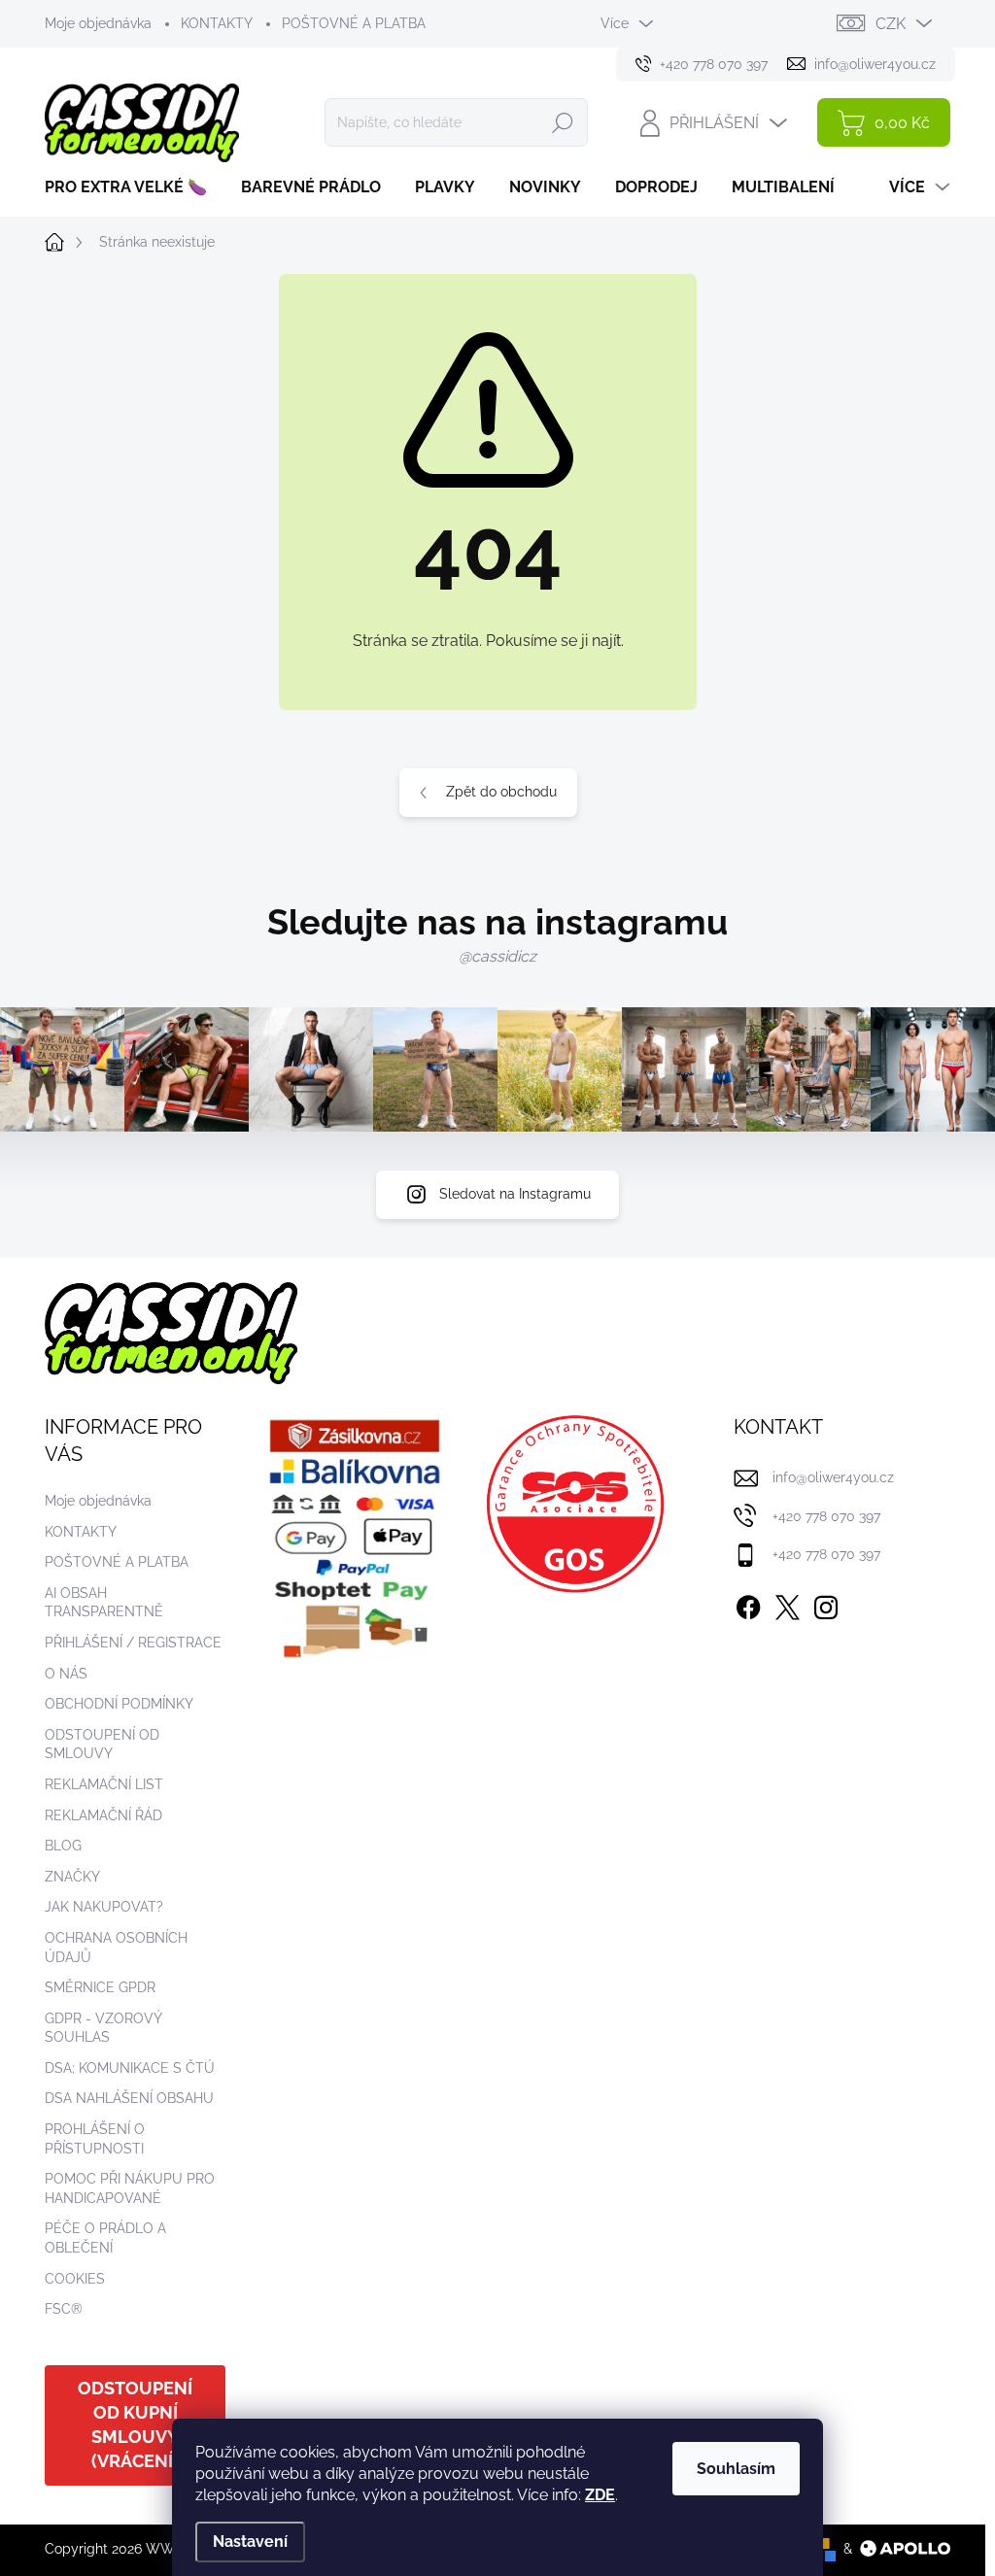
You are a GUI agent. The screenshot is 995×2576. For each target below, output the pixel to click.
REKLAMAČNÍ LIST (104, 1784)
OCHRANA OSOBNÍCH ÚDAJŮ (116, 1948)
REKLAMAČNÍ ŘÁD (103, 1815)
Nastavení (250, 2542)
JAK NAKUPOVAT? (104, 1907)
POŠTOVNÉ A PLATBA (354, 23)
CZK (891, 24)
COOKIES (75, 2279)
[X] (787, 1604)
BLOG (63, 1846)
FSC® (64, 2309)
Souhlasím (736, 2469)
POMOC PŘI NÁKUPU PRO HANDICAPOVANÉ (130, 2188)
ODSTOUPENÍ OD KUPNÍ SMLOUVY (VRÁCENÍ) (135, 2424)
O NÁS (66, 1674)
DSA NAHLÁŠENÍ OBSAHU (129, 2098)
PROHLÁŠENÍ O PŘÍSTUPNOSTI (95, 2139)
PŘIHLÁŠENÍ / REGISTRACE (133, 1643)
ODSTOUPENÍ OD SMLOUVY (102, 1745)
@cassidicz (497, 956)
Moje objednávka (98, 23)
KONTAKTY (217, 23)
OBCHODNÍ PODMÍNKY (119, 1704)
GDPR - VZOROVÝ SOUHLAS (103, 2028)
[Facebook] (748, 1604)
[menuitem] (133, 187)
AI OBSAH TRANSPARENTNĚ (104, 1603)
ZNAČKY (72, 1877)
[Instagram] (826, 1604)
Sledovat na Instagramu (515, 1194)
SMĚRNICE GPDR (100, 1987)
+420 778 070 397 (826, 1516)
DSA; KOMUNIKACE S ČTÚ (130, 2068)
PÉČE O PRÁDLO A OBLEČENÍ (105, 2238)
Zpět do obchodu (501, 792)
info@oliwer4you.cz (833, 1477)
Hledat (563, 122)
